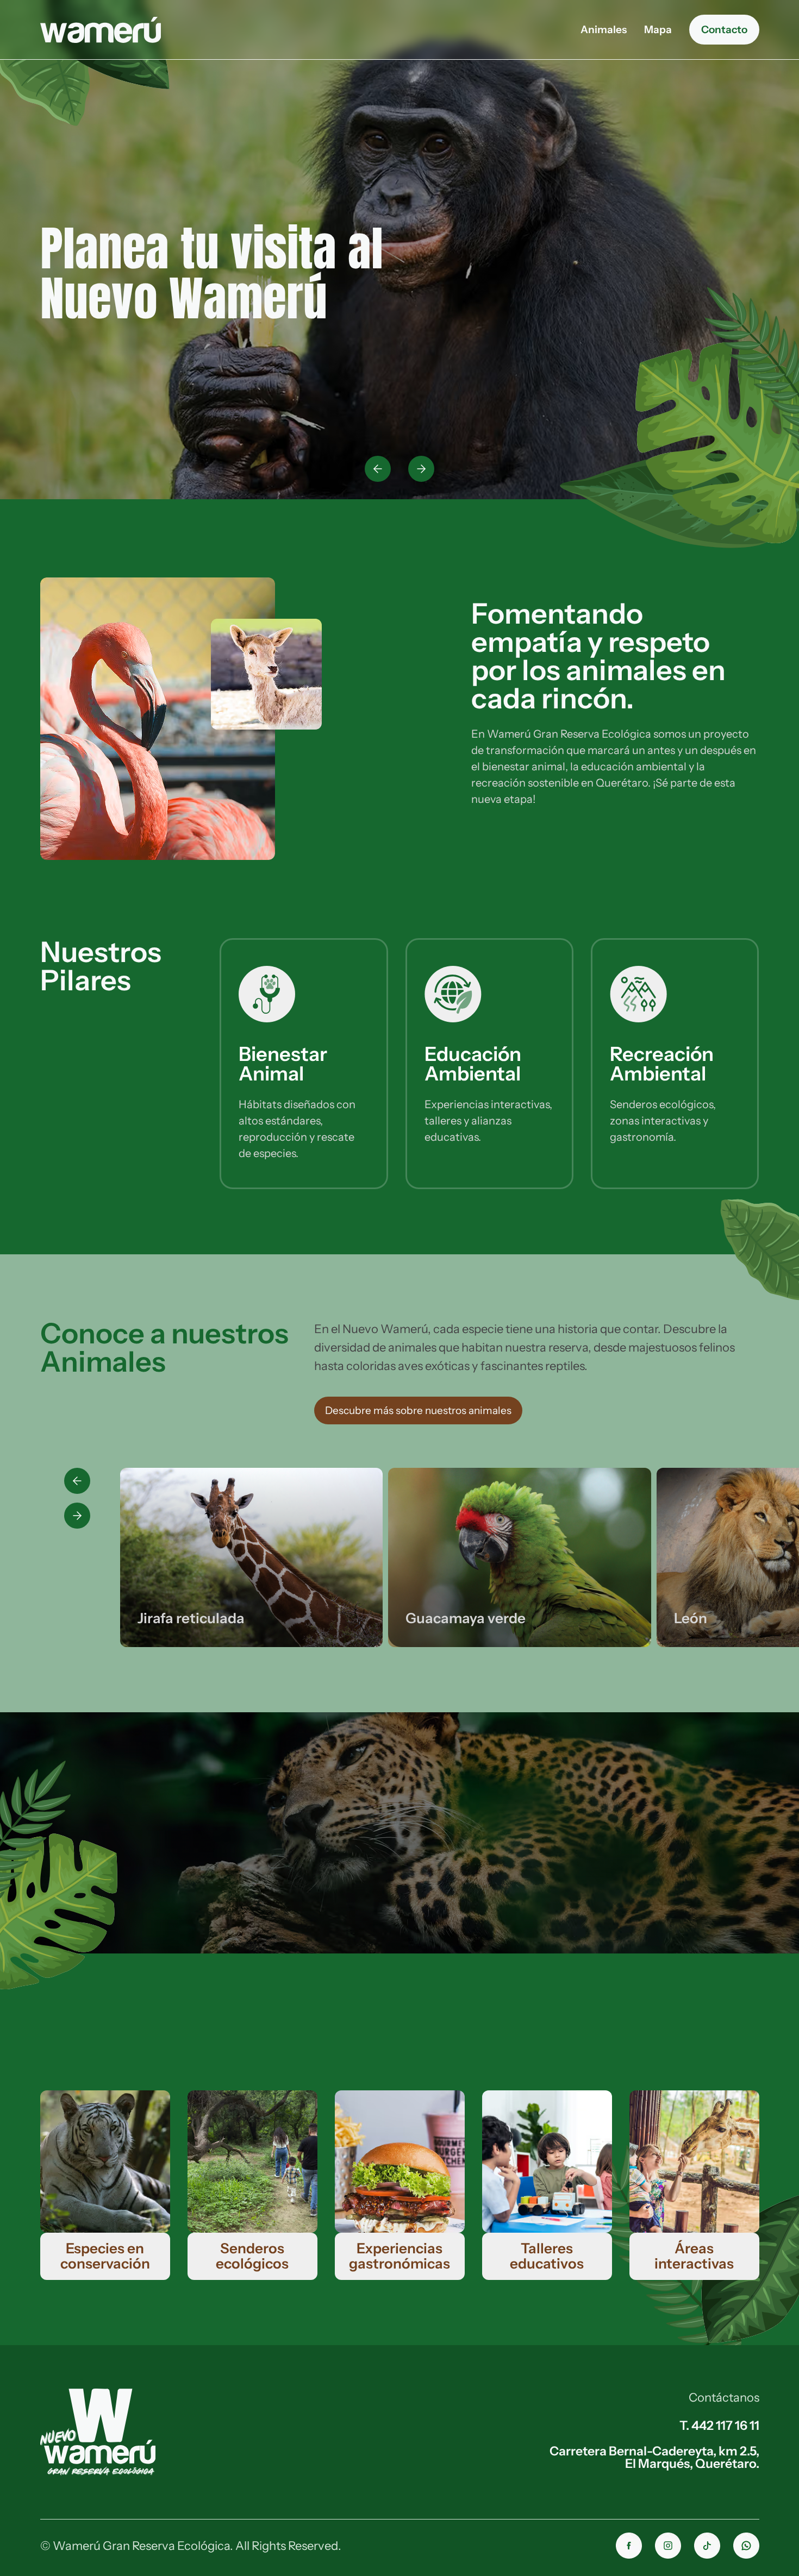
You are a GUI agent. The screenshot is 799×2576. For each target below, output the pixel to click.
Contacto (724, 29)
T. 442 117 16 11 (719, 2425)
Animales (604, 30)
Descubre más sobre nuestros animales (418, 1410)
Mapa (658, 30)
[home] (101, 30)
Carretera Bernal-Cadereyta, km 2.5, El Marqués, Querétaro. (654, 2457)
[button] (378, 469)
